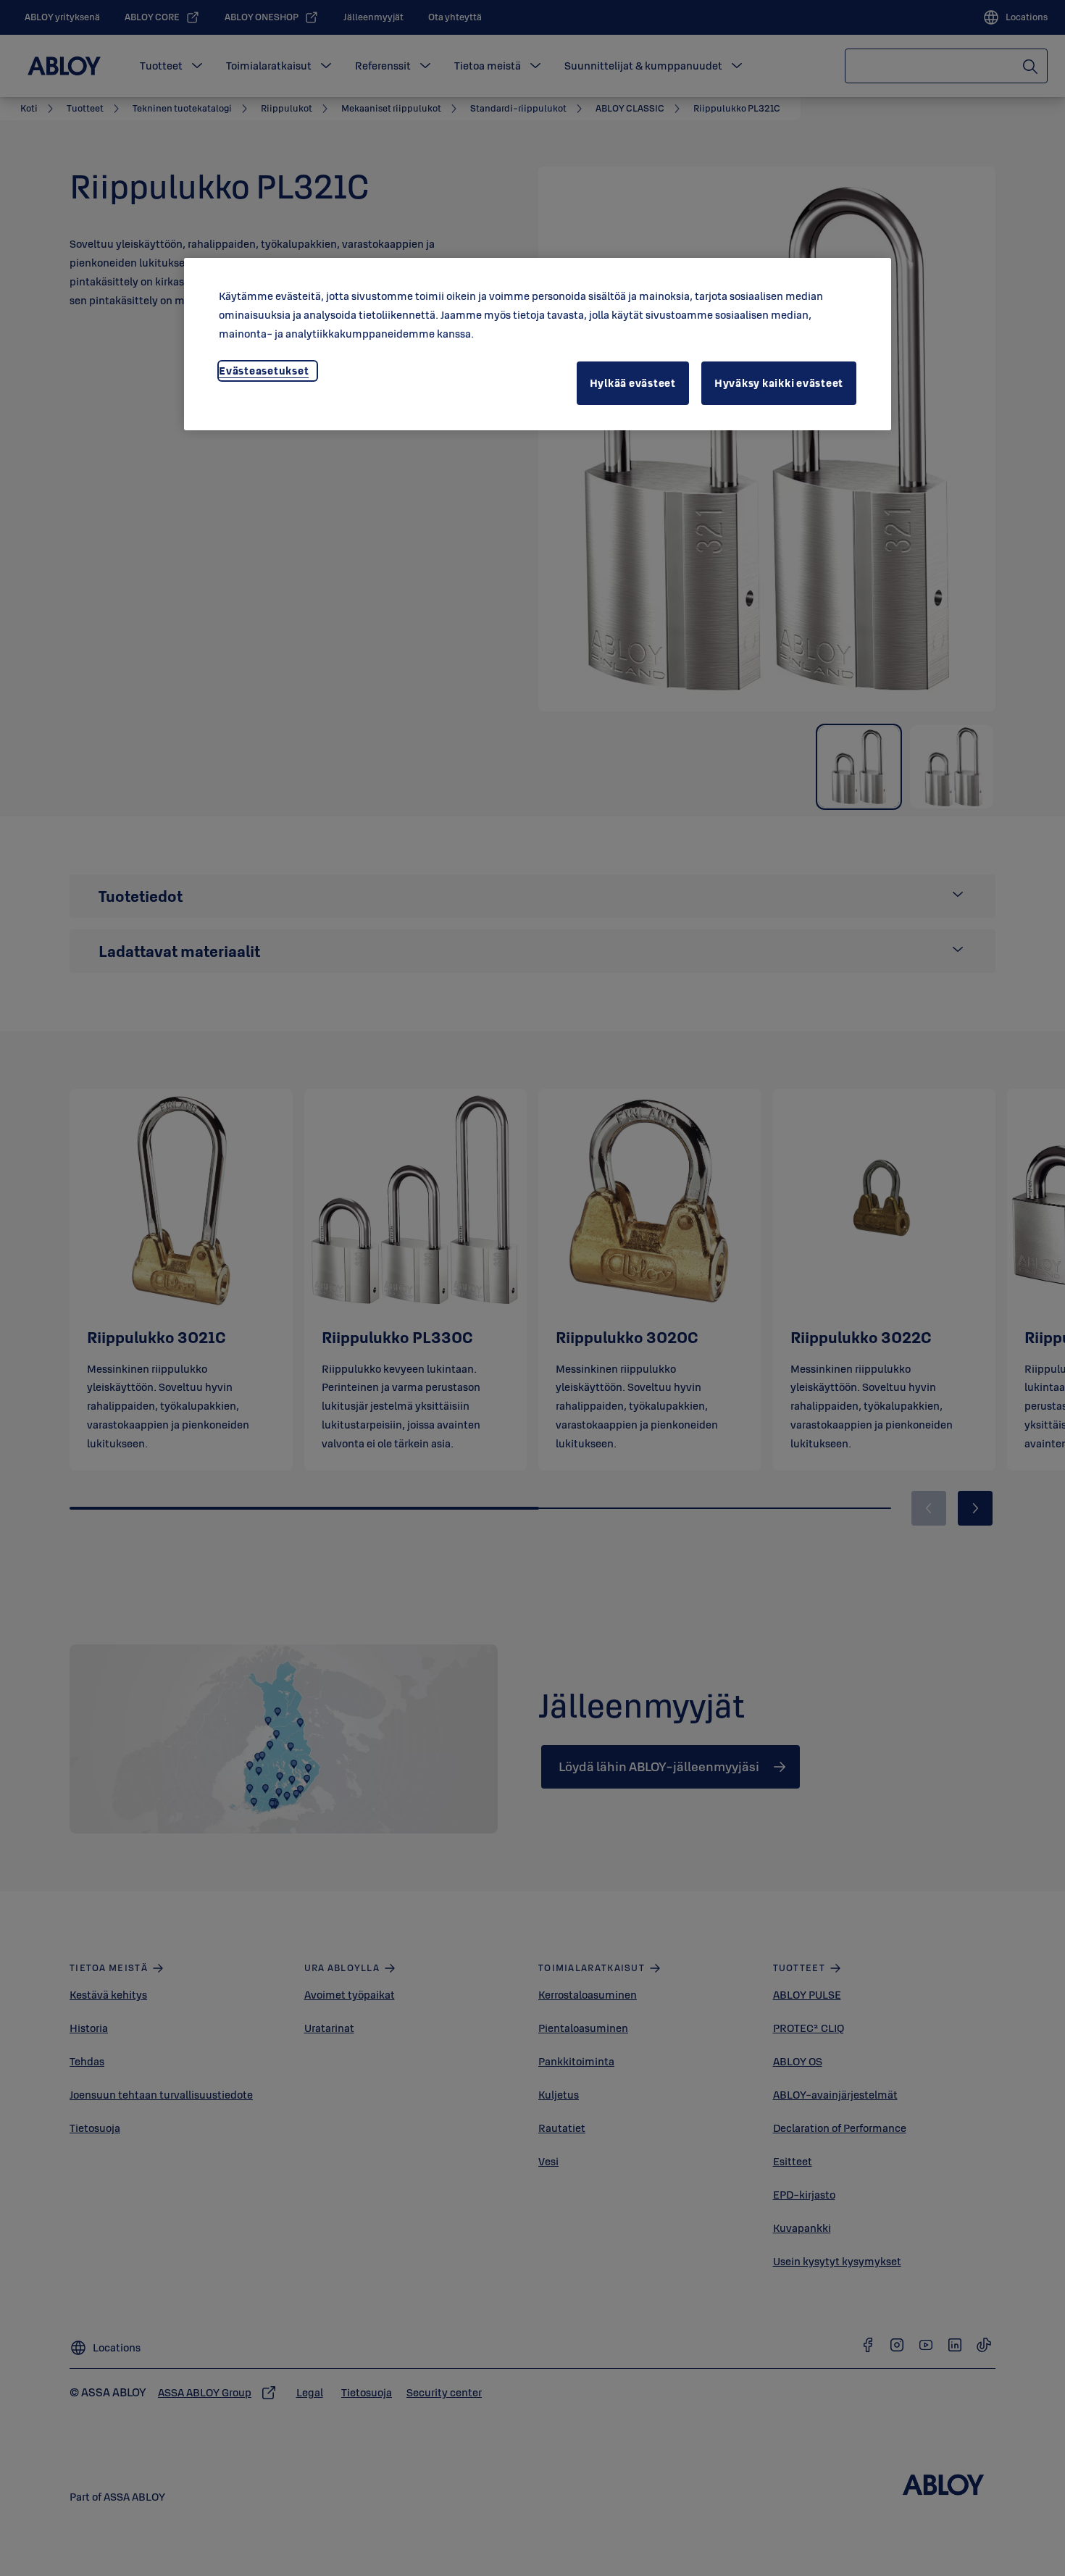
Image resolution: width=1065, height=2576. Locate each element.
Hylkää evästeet (633, 383)
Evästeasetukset (264, 371)
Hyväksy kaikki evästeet (779, 383)
